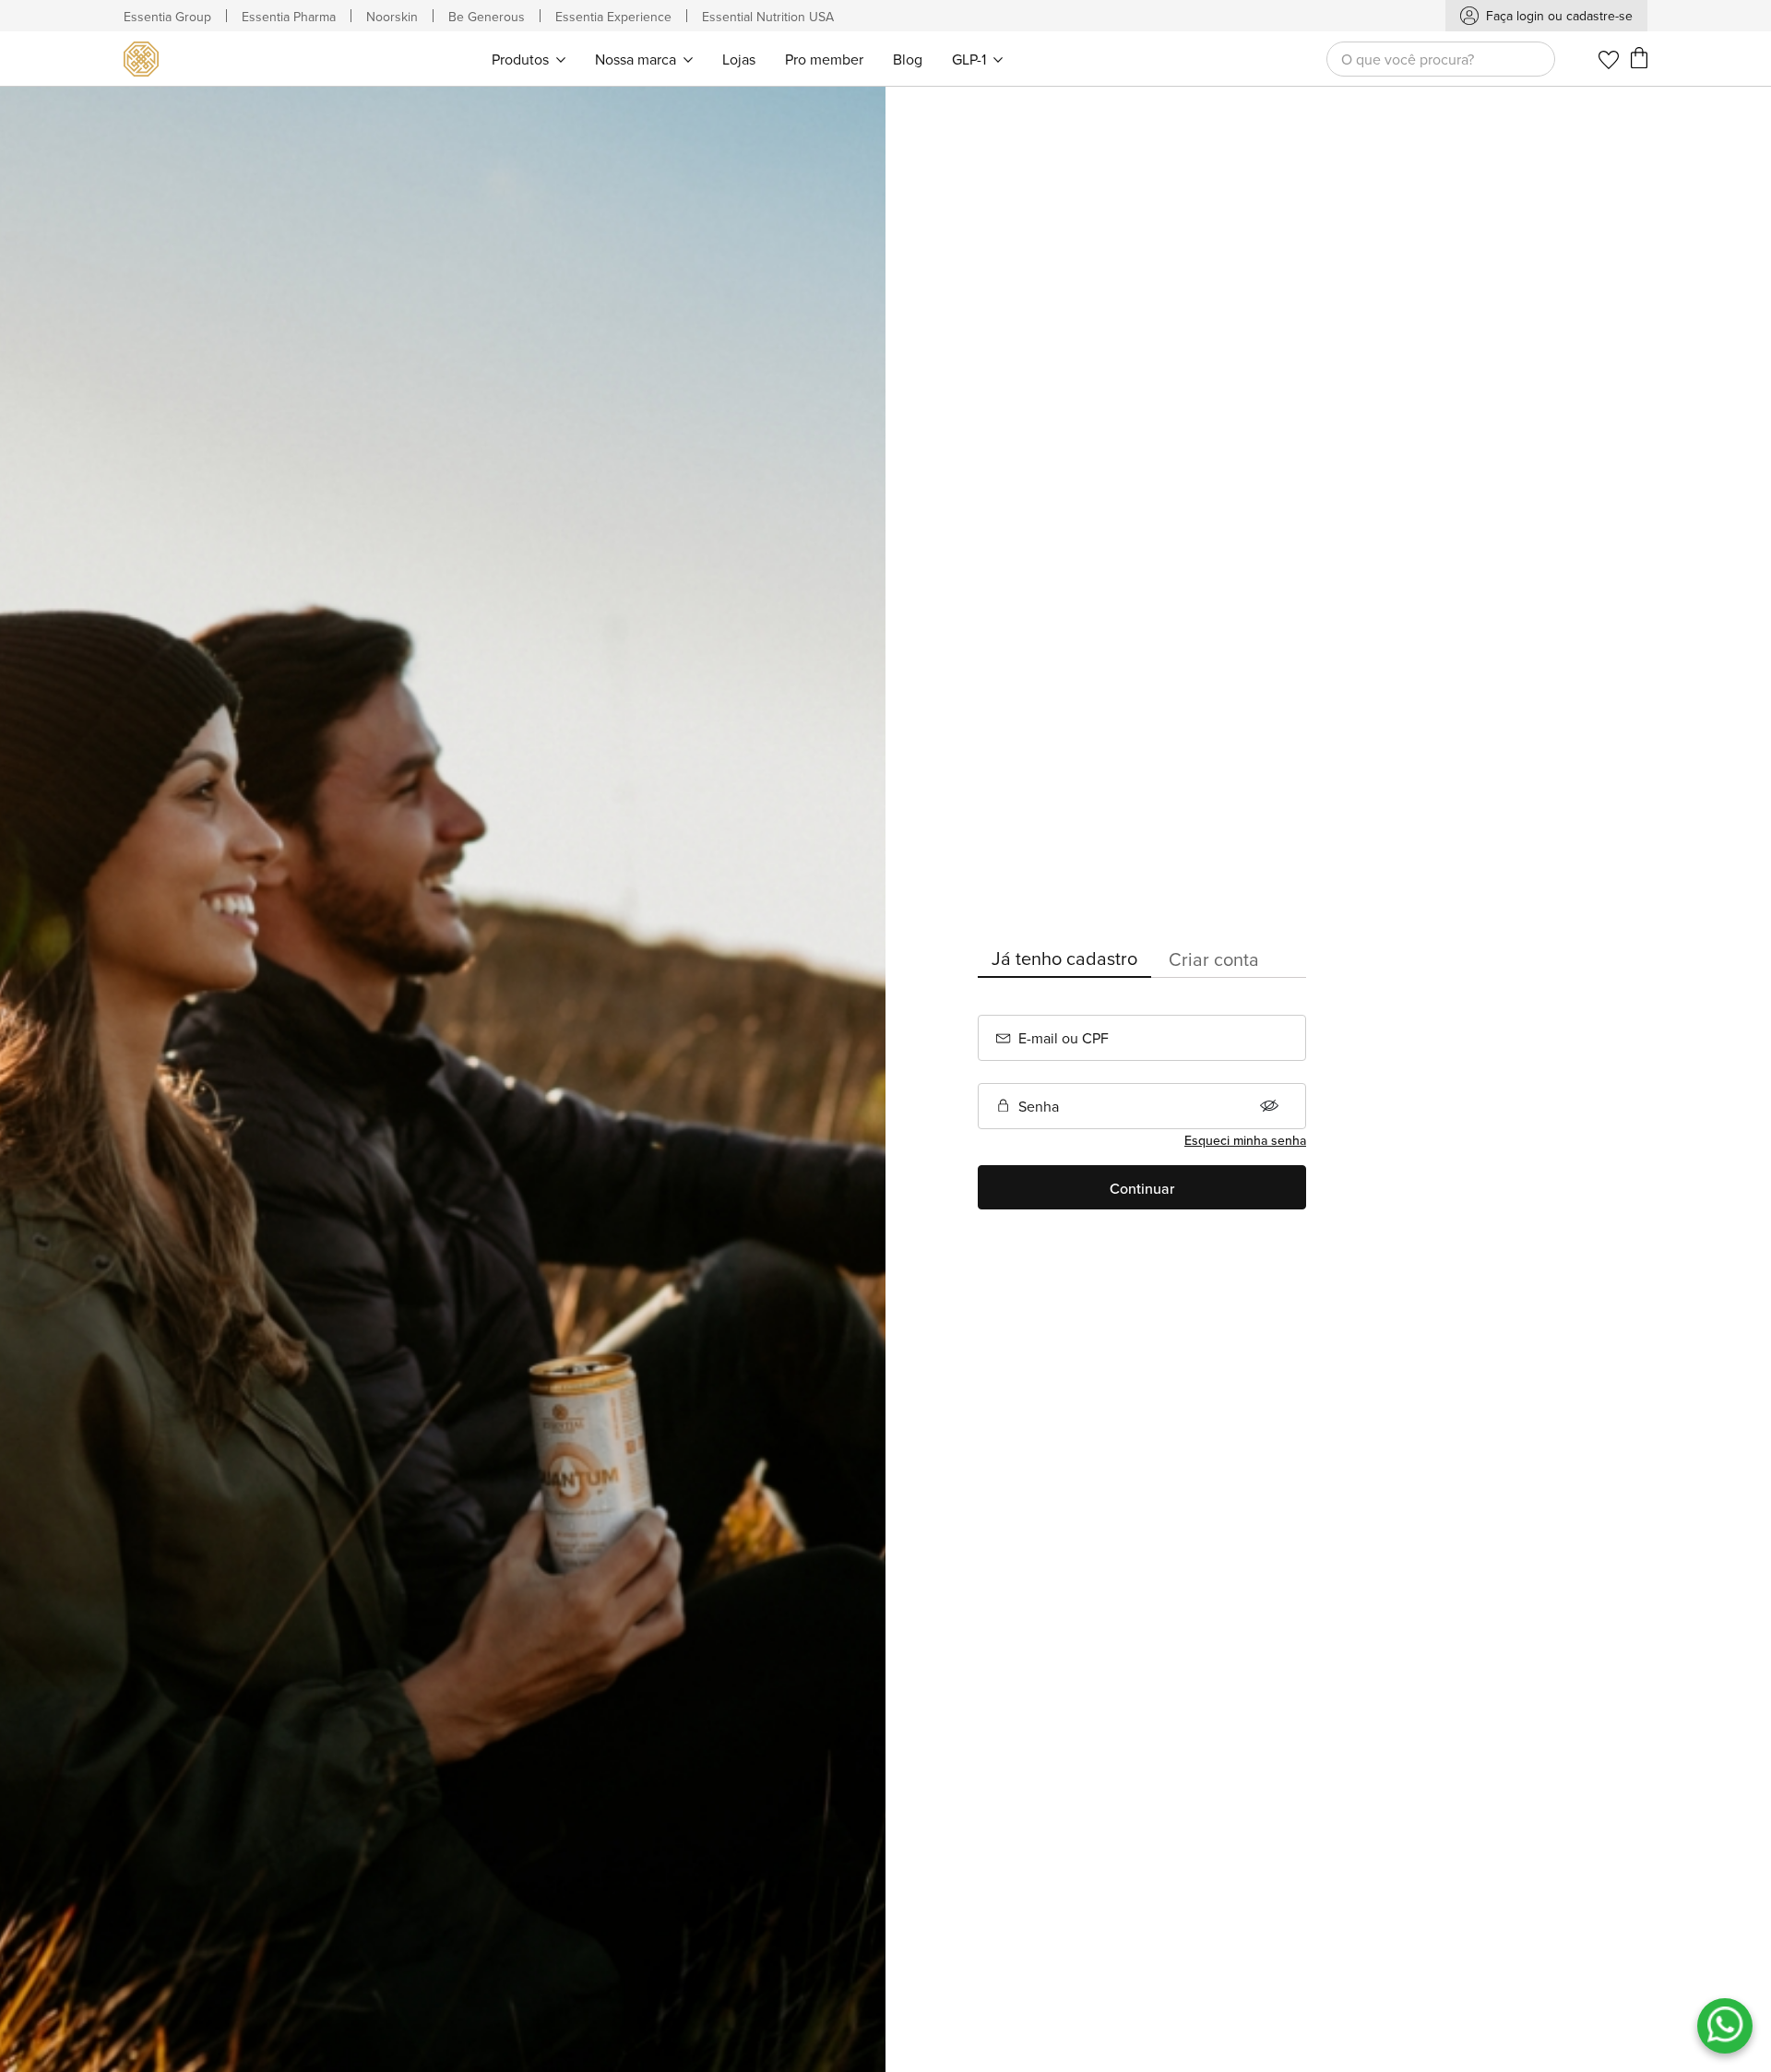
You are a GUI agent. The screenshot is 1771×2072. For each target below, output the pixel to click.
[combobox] (1441, 59)
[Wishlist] (1609, 60)
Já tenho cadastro (1064, 958)
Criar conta (1214, 959)
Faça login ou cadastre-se (1559, 16)
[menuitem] (529, 59)
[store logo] (145, 59)
